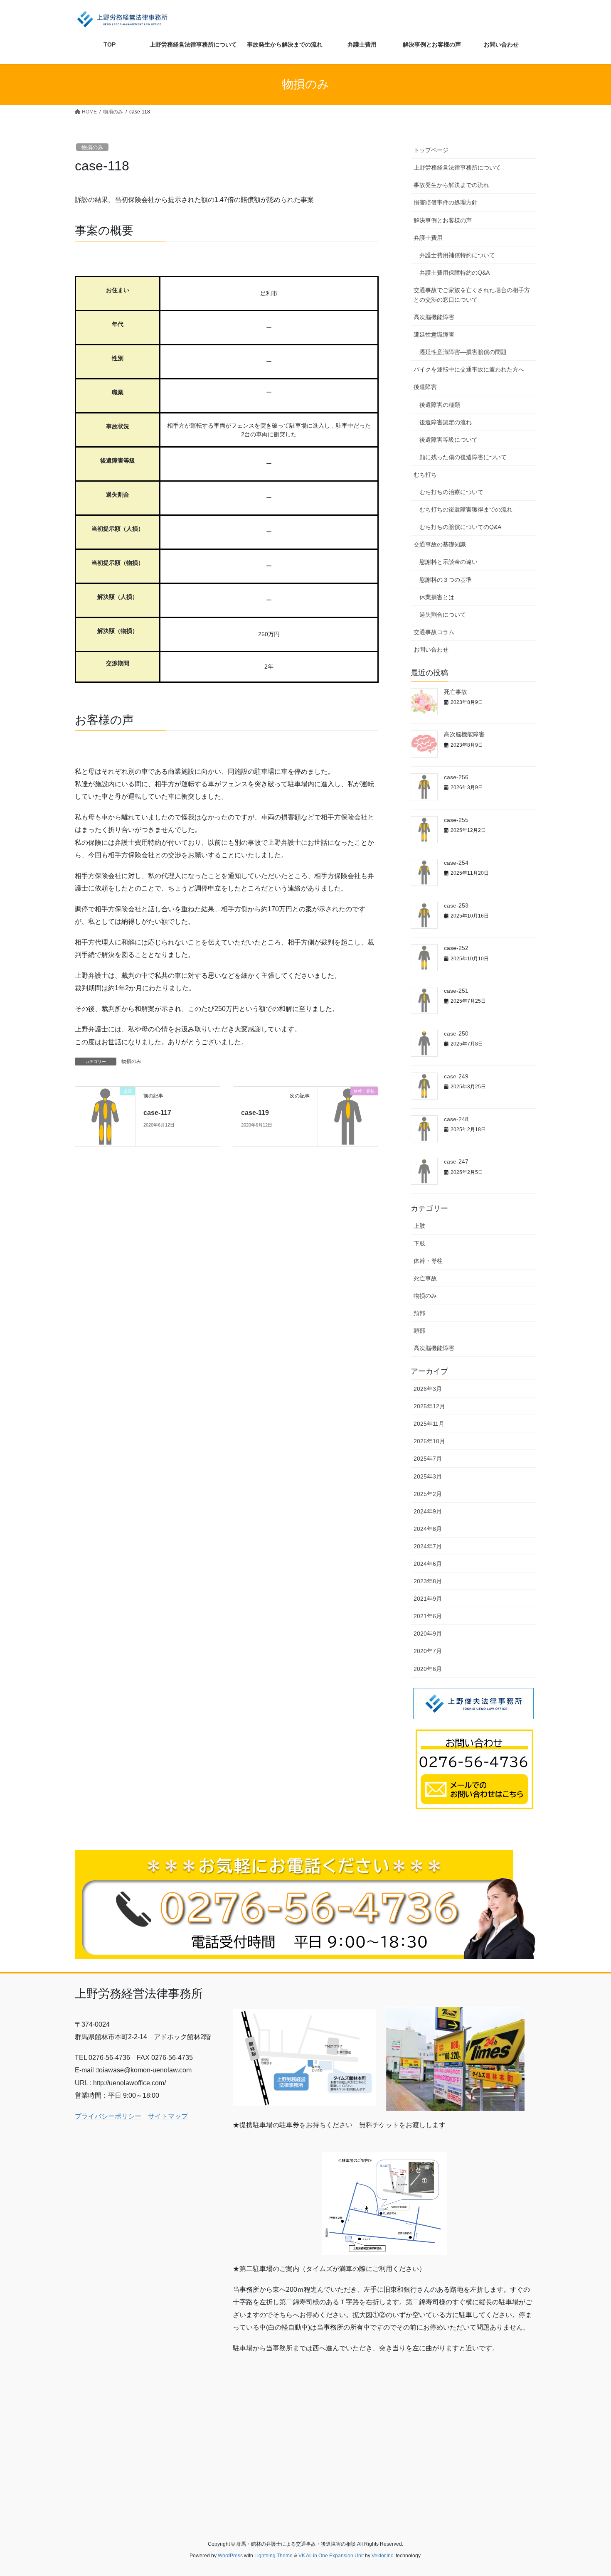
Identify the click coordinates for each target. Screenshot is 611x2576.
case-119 (255, 1113)
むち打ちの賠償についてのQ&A (460, 527)
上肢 (419, 1226)
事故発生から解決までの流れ (451, 185)
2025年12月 (429, 1406)
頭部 (419, 1331)
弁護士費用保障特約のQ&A (455, 273)
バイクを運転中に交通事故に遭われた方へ (469, 369)
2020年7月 (428, 1651)
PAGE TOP (589, 2491)
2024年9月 (428, 1511)
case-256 (456, 777)
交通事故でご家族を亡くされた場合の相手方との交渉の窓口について (472, 295)
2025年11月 (429, 1424)
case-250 (456, 1033)
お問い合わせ (431, 650)
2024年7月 (428, 1546)
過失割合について (443, 615)
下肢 (419, 1243)
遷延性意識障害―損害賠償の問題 (463, 352)
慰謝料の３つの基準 (446, 580)
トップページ (431, 150)
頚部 (419, 1313)
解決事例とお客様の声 (443, 220)
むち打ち (425, 475)
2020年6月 (428, 1669)
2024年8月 (428, 1529)
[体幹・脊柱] (348, 1116)
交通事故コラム (434, 632)
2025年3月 (428, 1476)
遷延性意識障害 (434, 335)
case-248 (456, 1119)
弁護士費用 (428, 238)
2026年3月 (428, 1389)
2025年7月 (428, 1459)
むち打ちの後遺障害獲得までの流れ (466, 509)
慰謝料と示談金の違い (448, 562)
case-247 (456, 1161)
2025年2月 (428, 1494)
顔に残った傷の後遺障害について (463, 457)
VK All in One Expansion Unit (331, 2556)
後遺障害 (425, 387)
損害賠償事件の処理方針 (446, 202)
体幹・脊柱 (428, 1261)
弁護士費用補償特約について (457, 255)
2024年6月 (428, 1564)
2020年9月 (428, 1634)
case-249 (456, 1076)
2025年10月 (429, 1441)
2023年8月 (428, 1581)
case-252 (456, 948)
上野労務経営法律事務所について (457, 167)
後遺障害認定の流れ (446, 422)
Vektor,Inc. (383, 2556)
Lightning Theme (273, 2556)
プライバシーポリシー (108, 2116)
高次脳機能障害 (434, 317)
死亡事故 (456, 692)
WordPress (230, 2556)
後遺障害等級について (448, 440)
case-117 (157, 1113)
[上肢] (105, 1116)
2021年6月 (428, 1616)
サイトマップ (168, 2116)
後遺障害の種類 (440, 405)
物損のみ (92, 147)
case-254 (456, 863)
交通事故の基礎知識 (440, 544)
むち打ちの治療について (451, 492)
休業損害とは (437, 597)
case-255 (456, 820)
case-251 (456, 991)
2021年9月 (428, 1599)
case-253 (456, 905)
